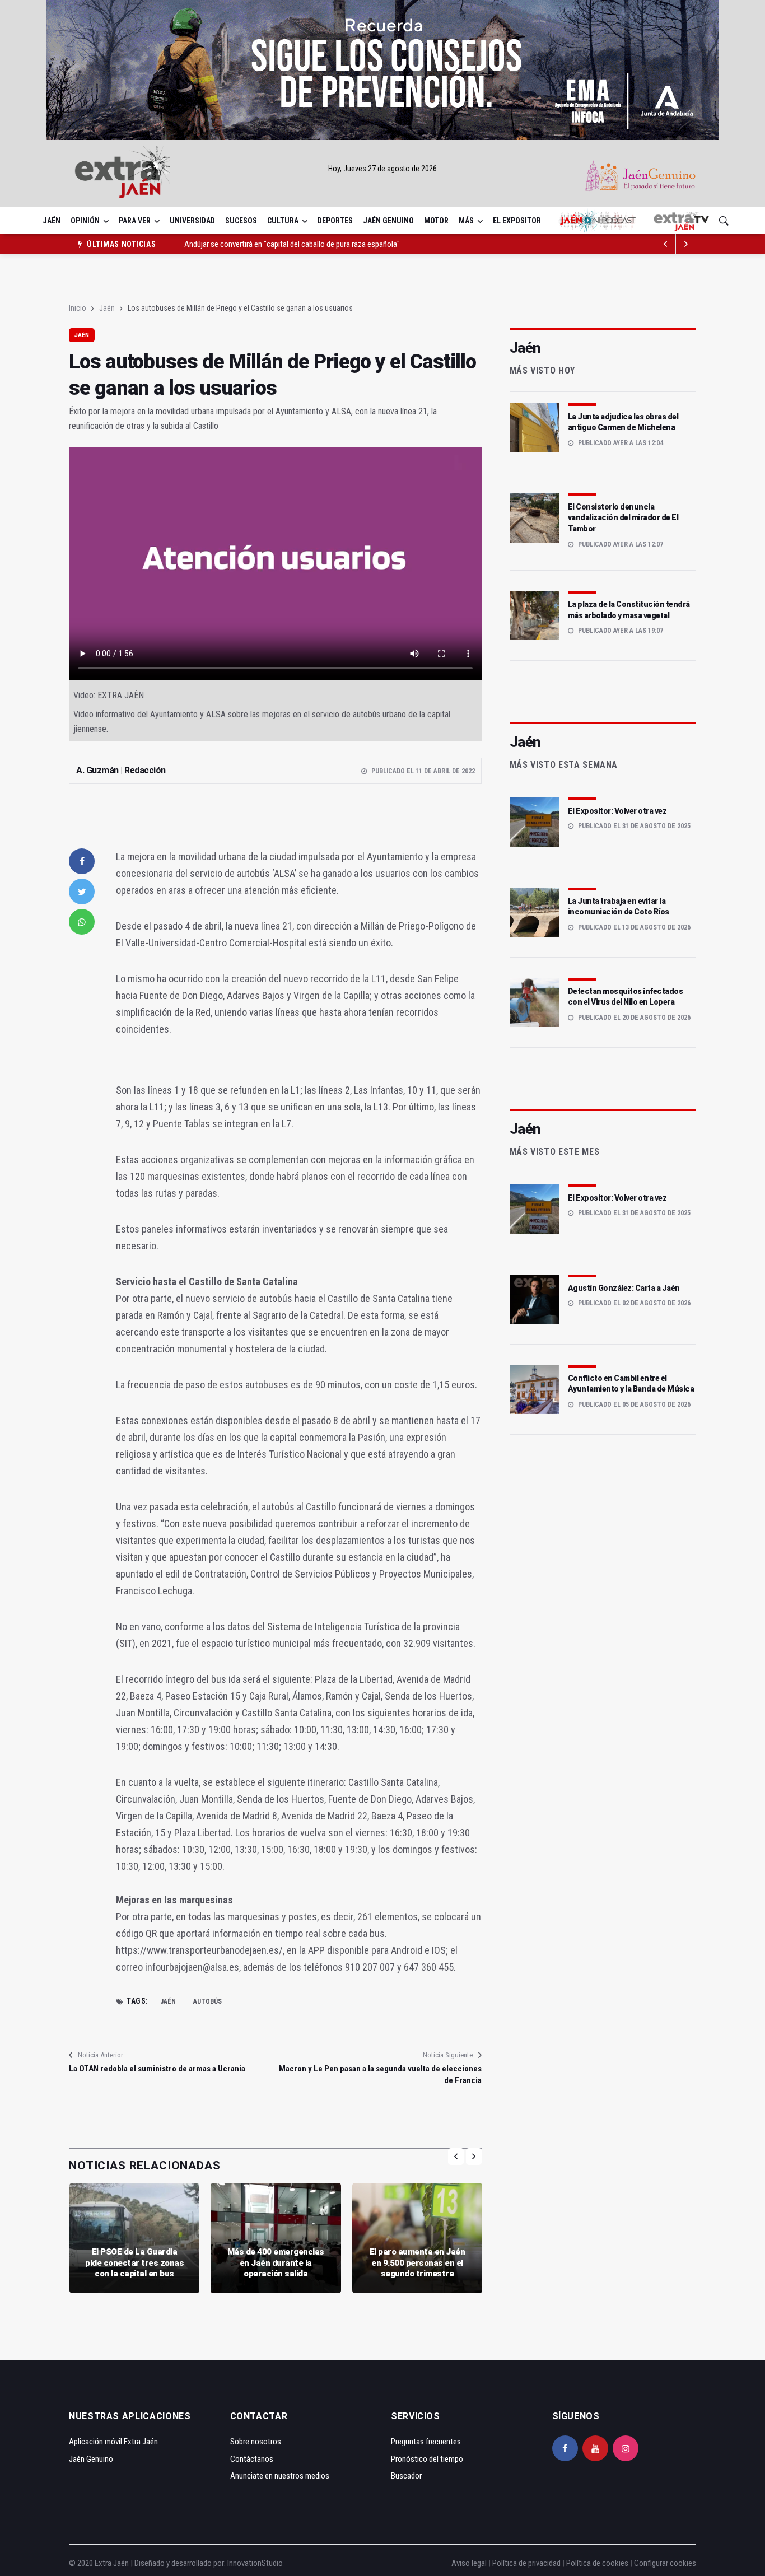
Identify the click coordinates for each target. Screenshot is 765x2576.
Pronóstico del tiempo (427, 2459)
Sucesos (241, 221)
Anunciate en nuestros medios (280, 2476)
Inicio (78, 308)
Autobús (207, 2001)
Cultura (283, 221)
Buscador (406, 2476)
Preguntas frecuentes (426, 2442)
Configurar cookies (665, 2563)
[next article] (666, 244)
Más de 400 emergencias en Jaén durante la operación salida (276, 2263)
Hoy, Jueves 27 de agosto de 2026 (382, 169)
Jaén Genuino (388, 221)
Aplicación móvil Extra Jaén (113, 2442)
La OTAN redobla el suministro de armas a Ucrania (157, 2069)
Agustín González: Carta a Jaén (624, 1288)
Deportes (335, 221)
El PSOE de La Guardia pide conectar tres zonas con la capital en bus (134, 2263)
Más (466, 221)
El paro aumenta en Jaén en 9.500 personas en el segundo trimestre (418, 2263)
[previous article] (686, 244)
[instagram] (626, 2448)
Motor (436, 221)
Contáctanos (252, 2459)
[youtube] (595, 2448)
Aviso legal (469, 2563)
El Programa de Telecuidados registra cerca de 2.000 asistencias (287, 246)
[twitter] (82, 892)
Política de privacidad (526, 2563)
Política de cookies (597, 2563)
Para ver (135, 221)
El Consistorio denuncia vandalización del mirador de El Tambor (623, 518)
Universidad (192, 221)
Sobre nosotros (256, 2442)
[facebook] (82, 861)
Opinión (85, 221)
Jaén (52, 221)
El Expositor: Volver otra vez (617, 811)
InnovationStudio (255, 2563)
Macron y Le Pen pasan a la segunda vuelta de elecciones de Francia (380, 2075)
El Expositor (517, 221)
